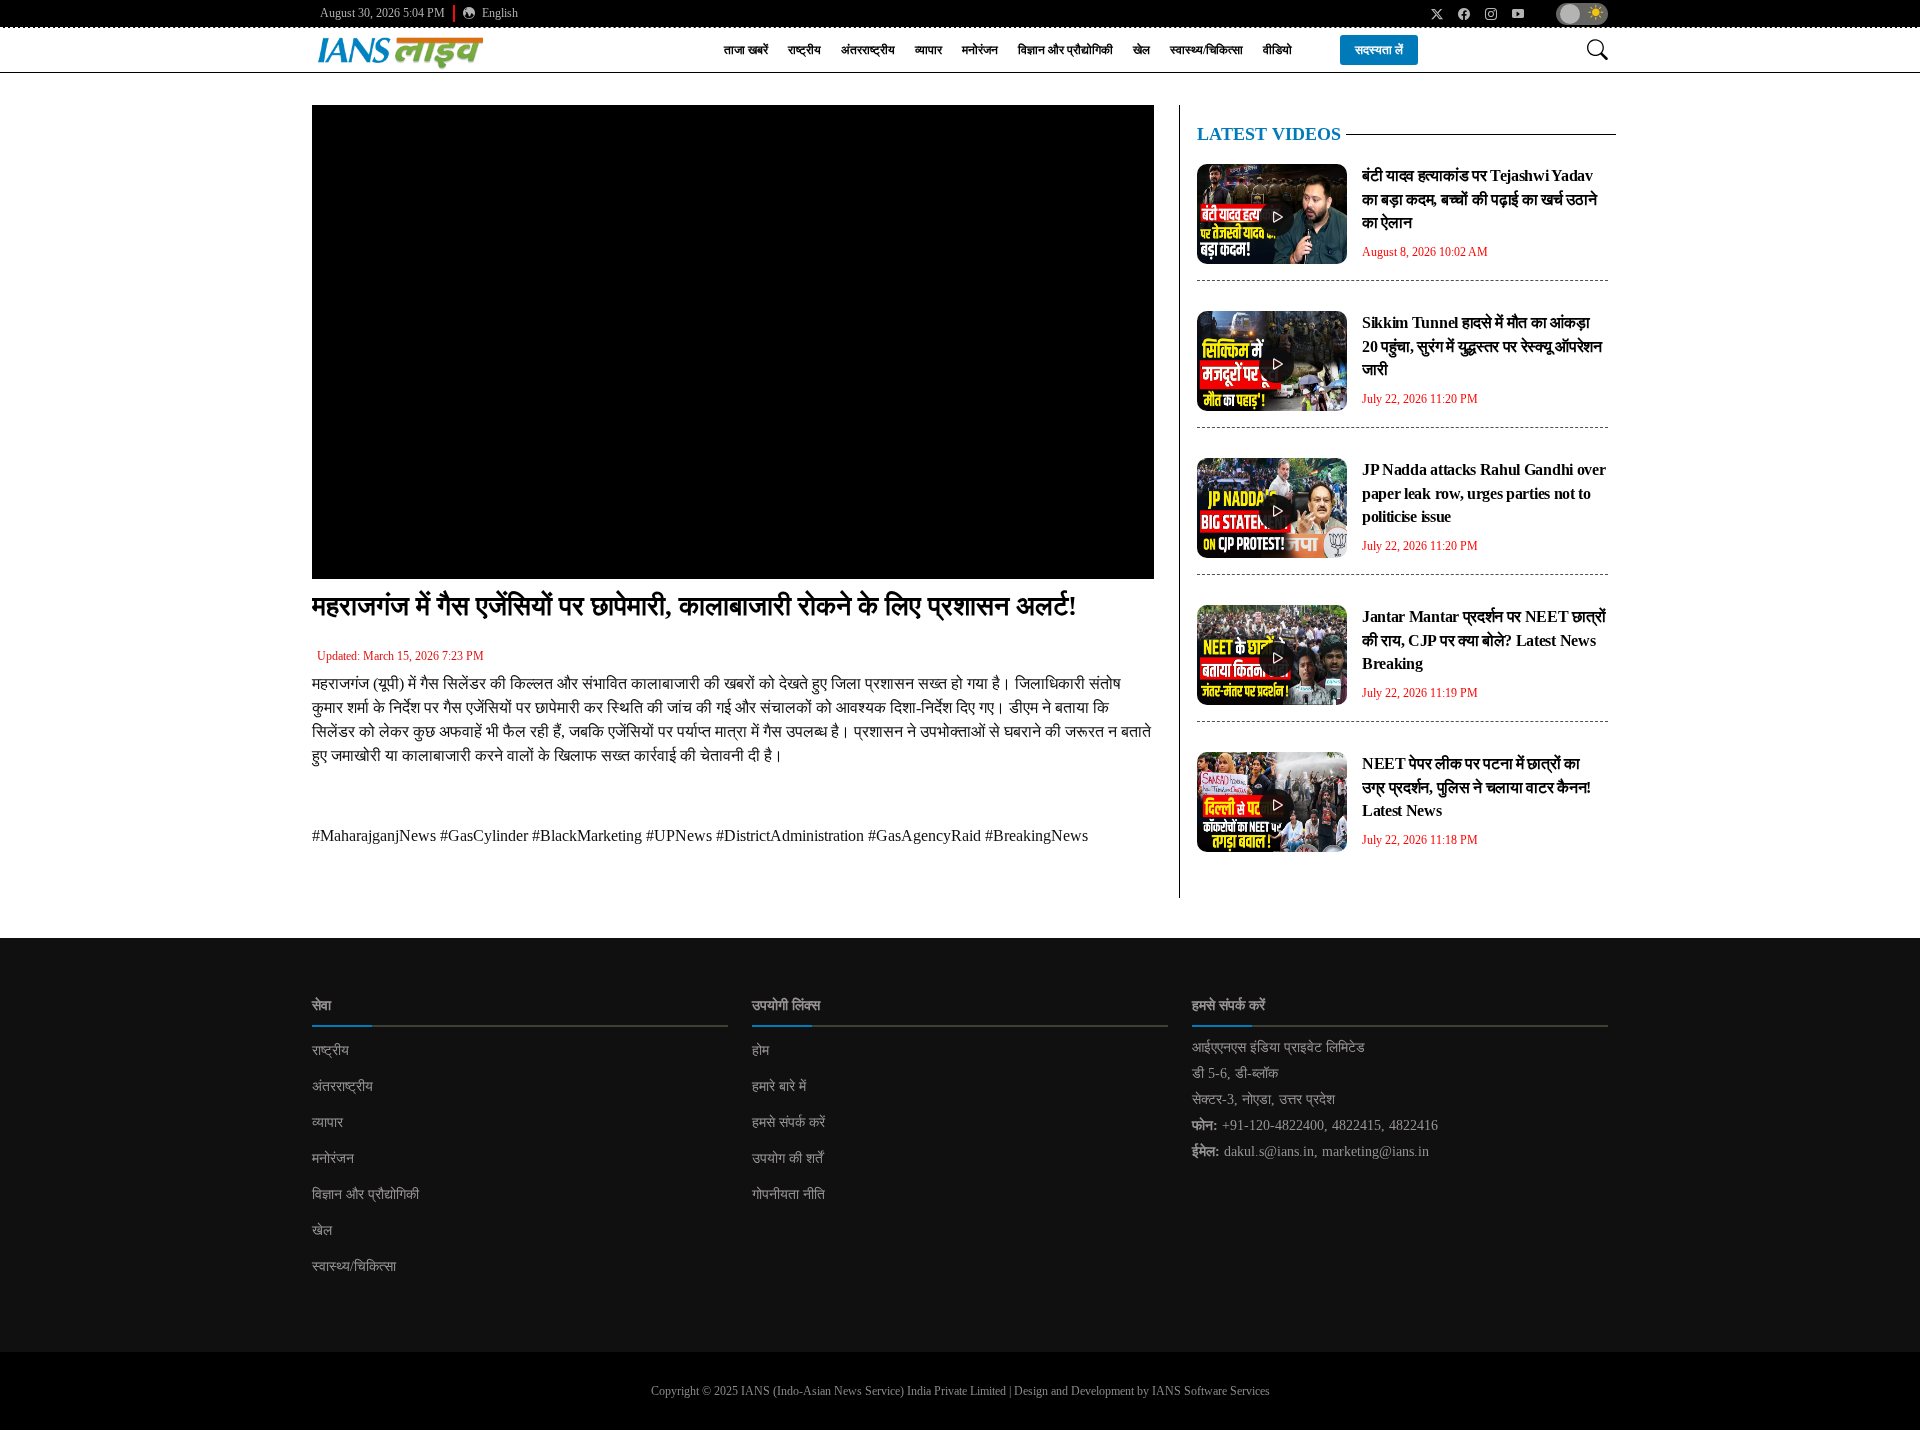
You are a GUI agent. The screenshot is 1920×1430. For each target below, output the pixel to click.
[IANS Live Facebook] (1456, 14)
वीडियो (1277, 50)
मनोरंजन (980, 50)
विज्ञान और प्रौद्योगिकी (1065, 50)
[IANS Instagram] (1483, 14)
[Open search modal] (1597, 49)
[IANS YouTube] (1510, 14)
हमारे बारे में (779, 1086)
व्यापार (928, 50)
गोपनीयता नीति (788, 1194)
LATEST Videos (1269, 134)
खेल (1141, 50)
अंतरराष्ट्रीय (868, 50)
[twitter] (1429, 14)
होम (760, 1050)
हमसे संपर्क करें (788, 1122)
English (498, 13)
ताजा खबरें (746, 50)
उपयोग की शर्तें (787, 1158)
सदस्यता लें (1379, 50)
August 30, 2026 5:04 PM (382, 13)
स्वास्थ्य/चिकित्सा (1206, 50)
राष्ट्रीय (804, 50)
